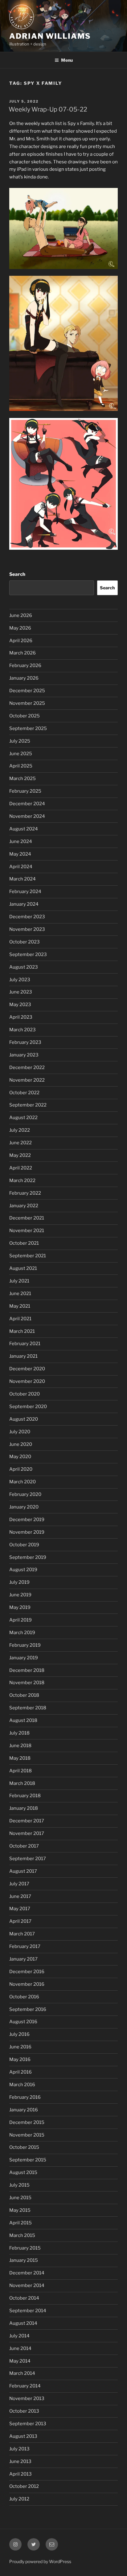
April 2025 (21, 766)
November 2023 (27, 929)
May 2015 (20, 2210)
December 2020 (27, 1369)
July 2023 (20, 980)
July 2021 (19, 1281)
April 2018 (20, 1771)
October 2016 (24, 1997)
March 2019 (22, 1633)
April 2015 (20, 2223)
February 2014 (25, 2386)
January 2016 (24, 2110)
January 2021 (23, 1356)
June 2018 (20, 1746)
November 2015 (27, 2135)
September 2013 (28, 2424)
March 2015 (22, 2235)
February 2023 (25, 1042)
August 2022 (23, 1118)
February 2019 (25, 1645)
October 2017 (24, 1846)
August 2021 (23, 1268)
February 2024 (25, 892)
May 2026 (20, 628)
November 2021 (27, 1231)
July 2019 (19, 1582)
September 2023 (28, 954)
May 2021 (20, 1306)
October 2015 (24, 2147)
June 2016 (20, 2047)
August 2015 (23, 2172)
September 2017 (28, 1859)
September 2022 (28, 1105)
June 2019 (20, 1595)
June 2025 (21, 754)
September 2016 (28, 2009)
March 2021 (22, 1331)
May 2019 (20, 1607)
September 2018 (28, 1708)
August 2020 (24, 1419)
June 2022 (20, 1143)
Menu (67, 60)
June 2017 (20, 1896)
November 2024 (27, 816)
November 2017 (27, 1833)
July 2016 (19, 2034)
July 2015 (19, 2185)
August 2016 (23, 2022)
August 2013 (23, 2436)
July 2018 (19, 1733)
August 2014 (23, 2323)
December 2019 (27, 1520)
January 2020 (24, 1507)
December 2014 (27, 2273)
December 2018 (27, 1670)
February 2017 (25, 1946)
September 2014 (28, 2311)
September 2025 (28, 728)
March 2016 (22, 2085)
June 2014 (20, 2348)
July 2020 (20, 1432)
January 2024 (24, 904)
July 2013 (19, 2449)
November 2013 (27, 2398)
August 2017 (23, 1871)
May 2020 (20, 1457)
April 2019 (20, 1620)
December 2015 (27, 2122)
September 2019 (28, 1557)
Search (17, 574)
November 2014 (27, 2285)
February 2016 (25, 2097)
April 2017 (20, 1921)
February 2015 (25, 2248)
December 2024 (27, 804)
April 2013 (20, 2474)
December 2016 (27, 1972)
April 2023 (21, 1017)
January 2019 (24, 1658)
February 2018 (25, 1796)
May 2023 (20, 1005)
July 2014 (19, 2336)
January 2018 (24, 1808)
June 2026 (21, 615)
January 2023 (24, 1055)
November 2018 (27, 1683)
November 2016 (27, 1984)
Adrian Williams (50, 36)
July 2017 (19, 1884)
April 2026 (21, 641)
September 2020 (28, 1407)
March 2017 (22, 1934)
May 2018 (20, 1758)
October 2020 (25, 1394)
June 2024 (21, 841)
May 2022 (20, 1155)
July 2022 (20, 1130)
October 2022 (24, 1093)
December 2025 (27, 691)
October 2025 (25, 716)
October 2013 (24, 2411)
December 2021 (27, 1218)
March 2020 (23, 1482)
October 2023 (25, 942)
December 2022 (27, 1067)
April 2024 (21, 867)
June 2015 (20, 2198)
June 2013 (20, 2461)
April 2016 (20, 2072)
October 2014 (24, 2298)
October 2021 (24, 1243)
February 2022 (25, 1193)
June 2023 (21, 992)
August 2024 (24, 829)
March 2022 (22, 1181)
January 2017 (23, 1959)
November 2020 (27, 1381)
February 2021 (25, 1344)
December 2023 (27, 917)
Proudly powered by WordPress (40, 2561)
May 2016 (20, 2059)
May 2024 (20, 854)
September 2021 (28, 1256)
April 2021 (20, 1319)
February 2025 (25, 791)
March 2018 (22, 1783)
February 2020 (25, 1494)
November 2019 (27, 1532)
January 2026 (24, 678)
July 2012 (19, 2499)
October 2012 (24, 2486)
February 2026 (25, 665)
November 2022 (27, 1080)
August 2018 (23, 1720)
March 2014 (22, 2373)
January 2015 (24, 2260)
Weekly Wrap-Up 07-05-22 (48, 109)
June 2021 (20, 1294)
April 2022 (21, 1168)
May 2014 (20, 2361)
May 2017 (20, 1909)
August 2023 (24, 967)
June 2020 (21, 1444)
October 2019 (24, 1545)
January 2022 (24, 1206)
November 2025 (27, 703)
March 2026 (23, 653)
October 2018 (24, 1695)
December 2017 (27, 1821)
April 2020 (21, 1469)
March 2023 (23, 1030)
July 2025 (20, 741)
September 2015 (28, 2160)
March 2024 (23, 879)
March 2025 (23, 779)
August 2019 (23, 1570)
